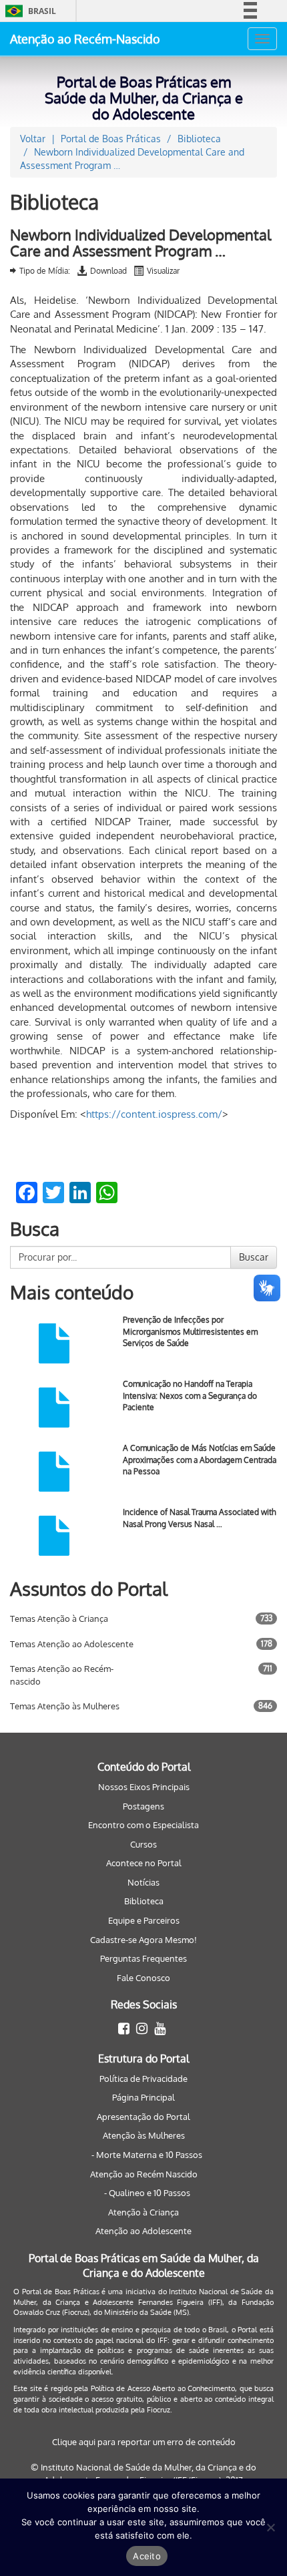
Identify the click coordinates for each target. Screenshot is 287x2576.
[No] (270, 2527)
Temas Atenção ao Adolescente (72, 1644)
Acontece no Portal (144, 1863)
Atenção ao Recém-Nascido (85, 39)
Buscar (254, 1257)
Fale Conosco (143, 1978)
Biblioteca (144, 1901)
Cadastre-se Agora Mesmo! (143, 1940)
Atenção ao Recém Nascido (144, 2174)
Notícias (143, 1882)
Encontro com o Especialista (143, 1825)
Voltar (33, 139)
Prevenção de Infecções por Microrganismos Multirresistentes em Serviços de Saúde (190, 1331)
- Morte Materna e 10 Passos (147, 2155)
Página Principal (143, 2097)
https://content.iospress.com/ (154, 1114)
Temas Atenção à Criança (59, 1619)
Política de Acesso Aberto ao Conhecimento (163, 2388)
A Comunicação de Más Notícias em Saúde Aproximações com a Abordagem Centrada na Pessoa (200, 1459)
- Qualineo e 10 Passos (147, 2193)
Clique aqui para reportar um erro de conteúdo (144, 2442)
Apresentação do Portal (143, 2117)
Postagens (143, 1806)
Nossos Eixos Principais (144, 1787)
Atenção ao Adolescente (143, 2231)
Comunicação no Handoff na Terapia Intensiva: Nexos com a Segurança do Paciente (190, 1395)
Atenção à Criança (143, 2212)
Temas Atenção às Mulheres (65, 1706)
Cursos (143, 1844)
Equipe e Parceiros (144, 1920)
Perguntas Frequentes (143, 1958)
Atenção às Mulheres (144, 2135)
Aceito (147, 2556)
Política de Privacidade (143, 2079)
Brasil (28, 11)
